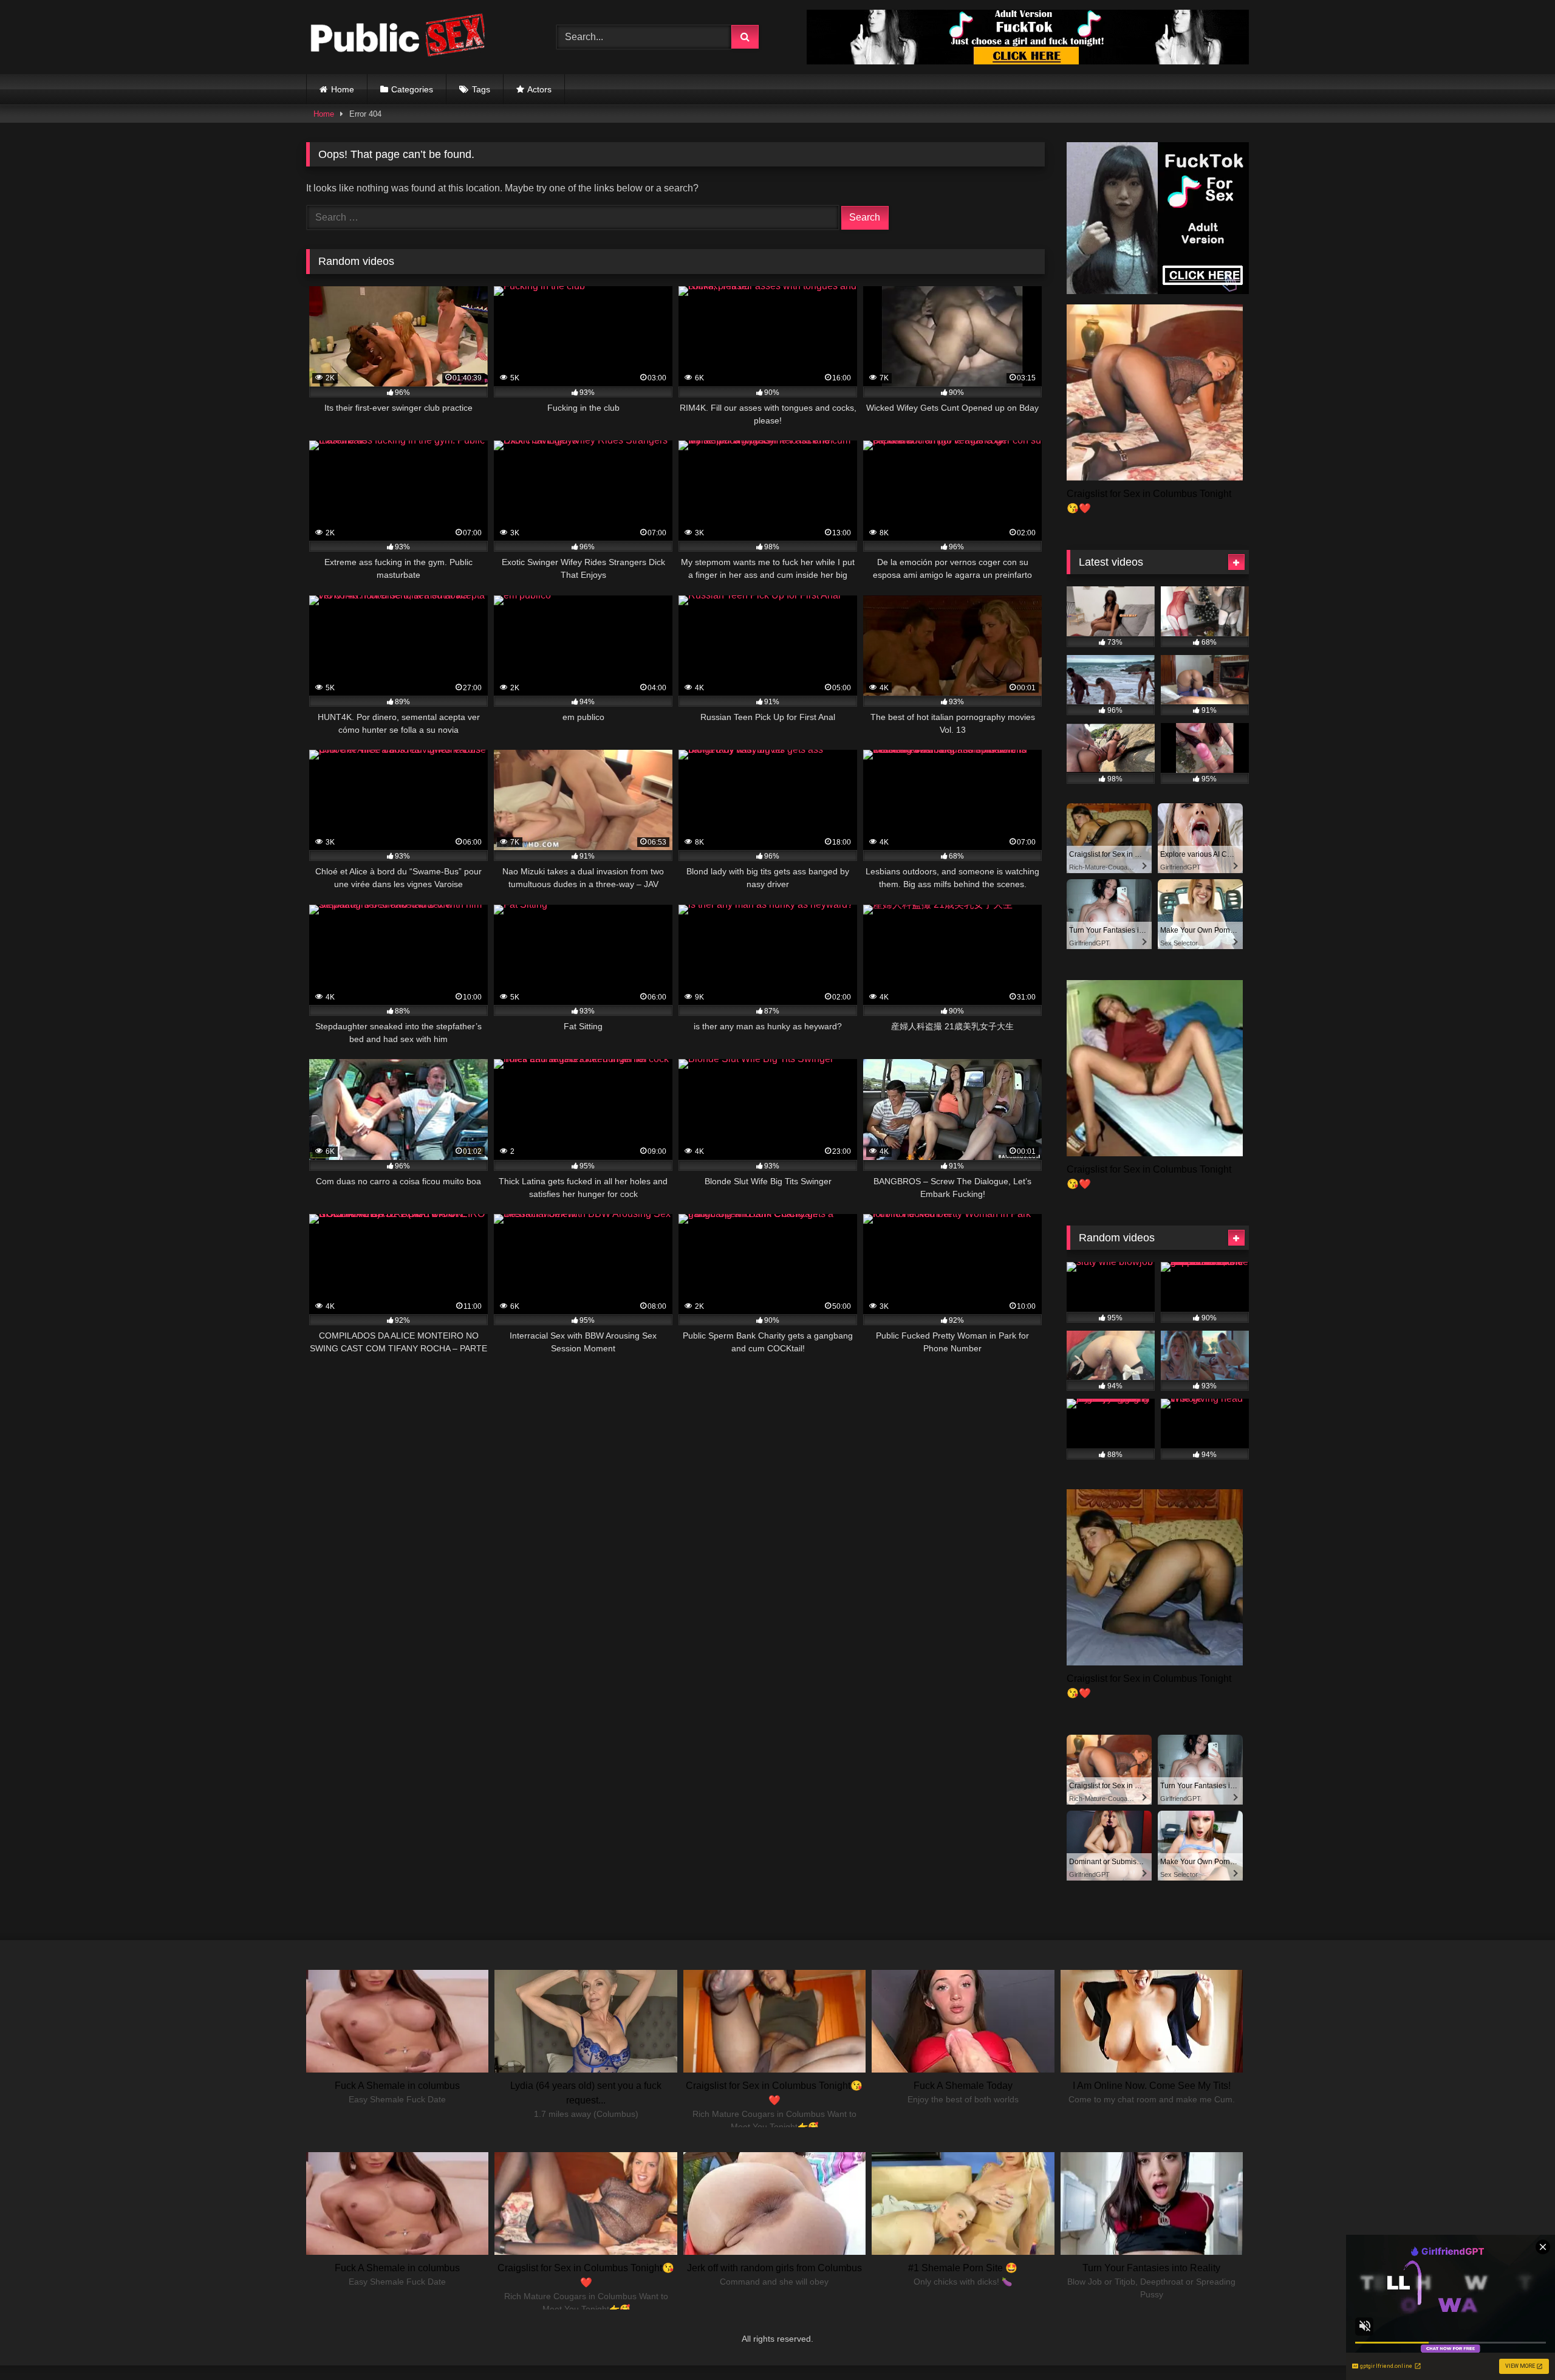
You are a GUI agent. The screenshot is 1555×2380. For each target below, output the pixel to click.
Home (343, 89)
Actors (539, 89)
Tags (481, 89)
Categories (412, 89)
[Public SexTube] (397, 37)
